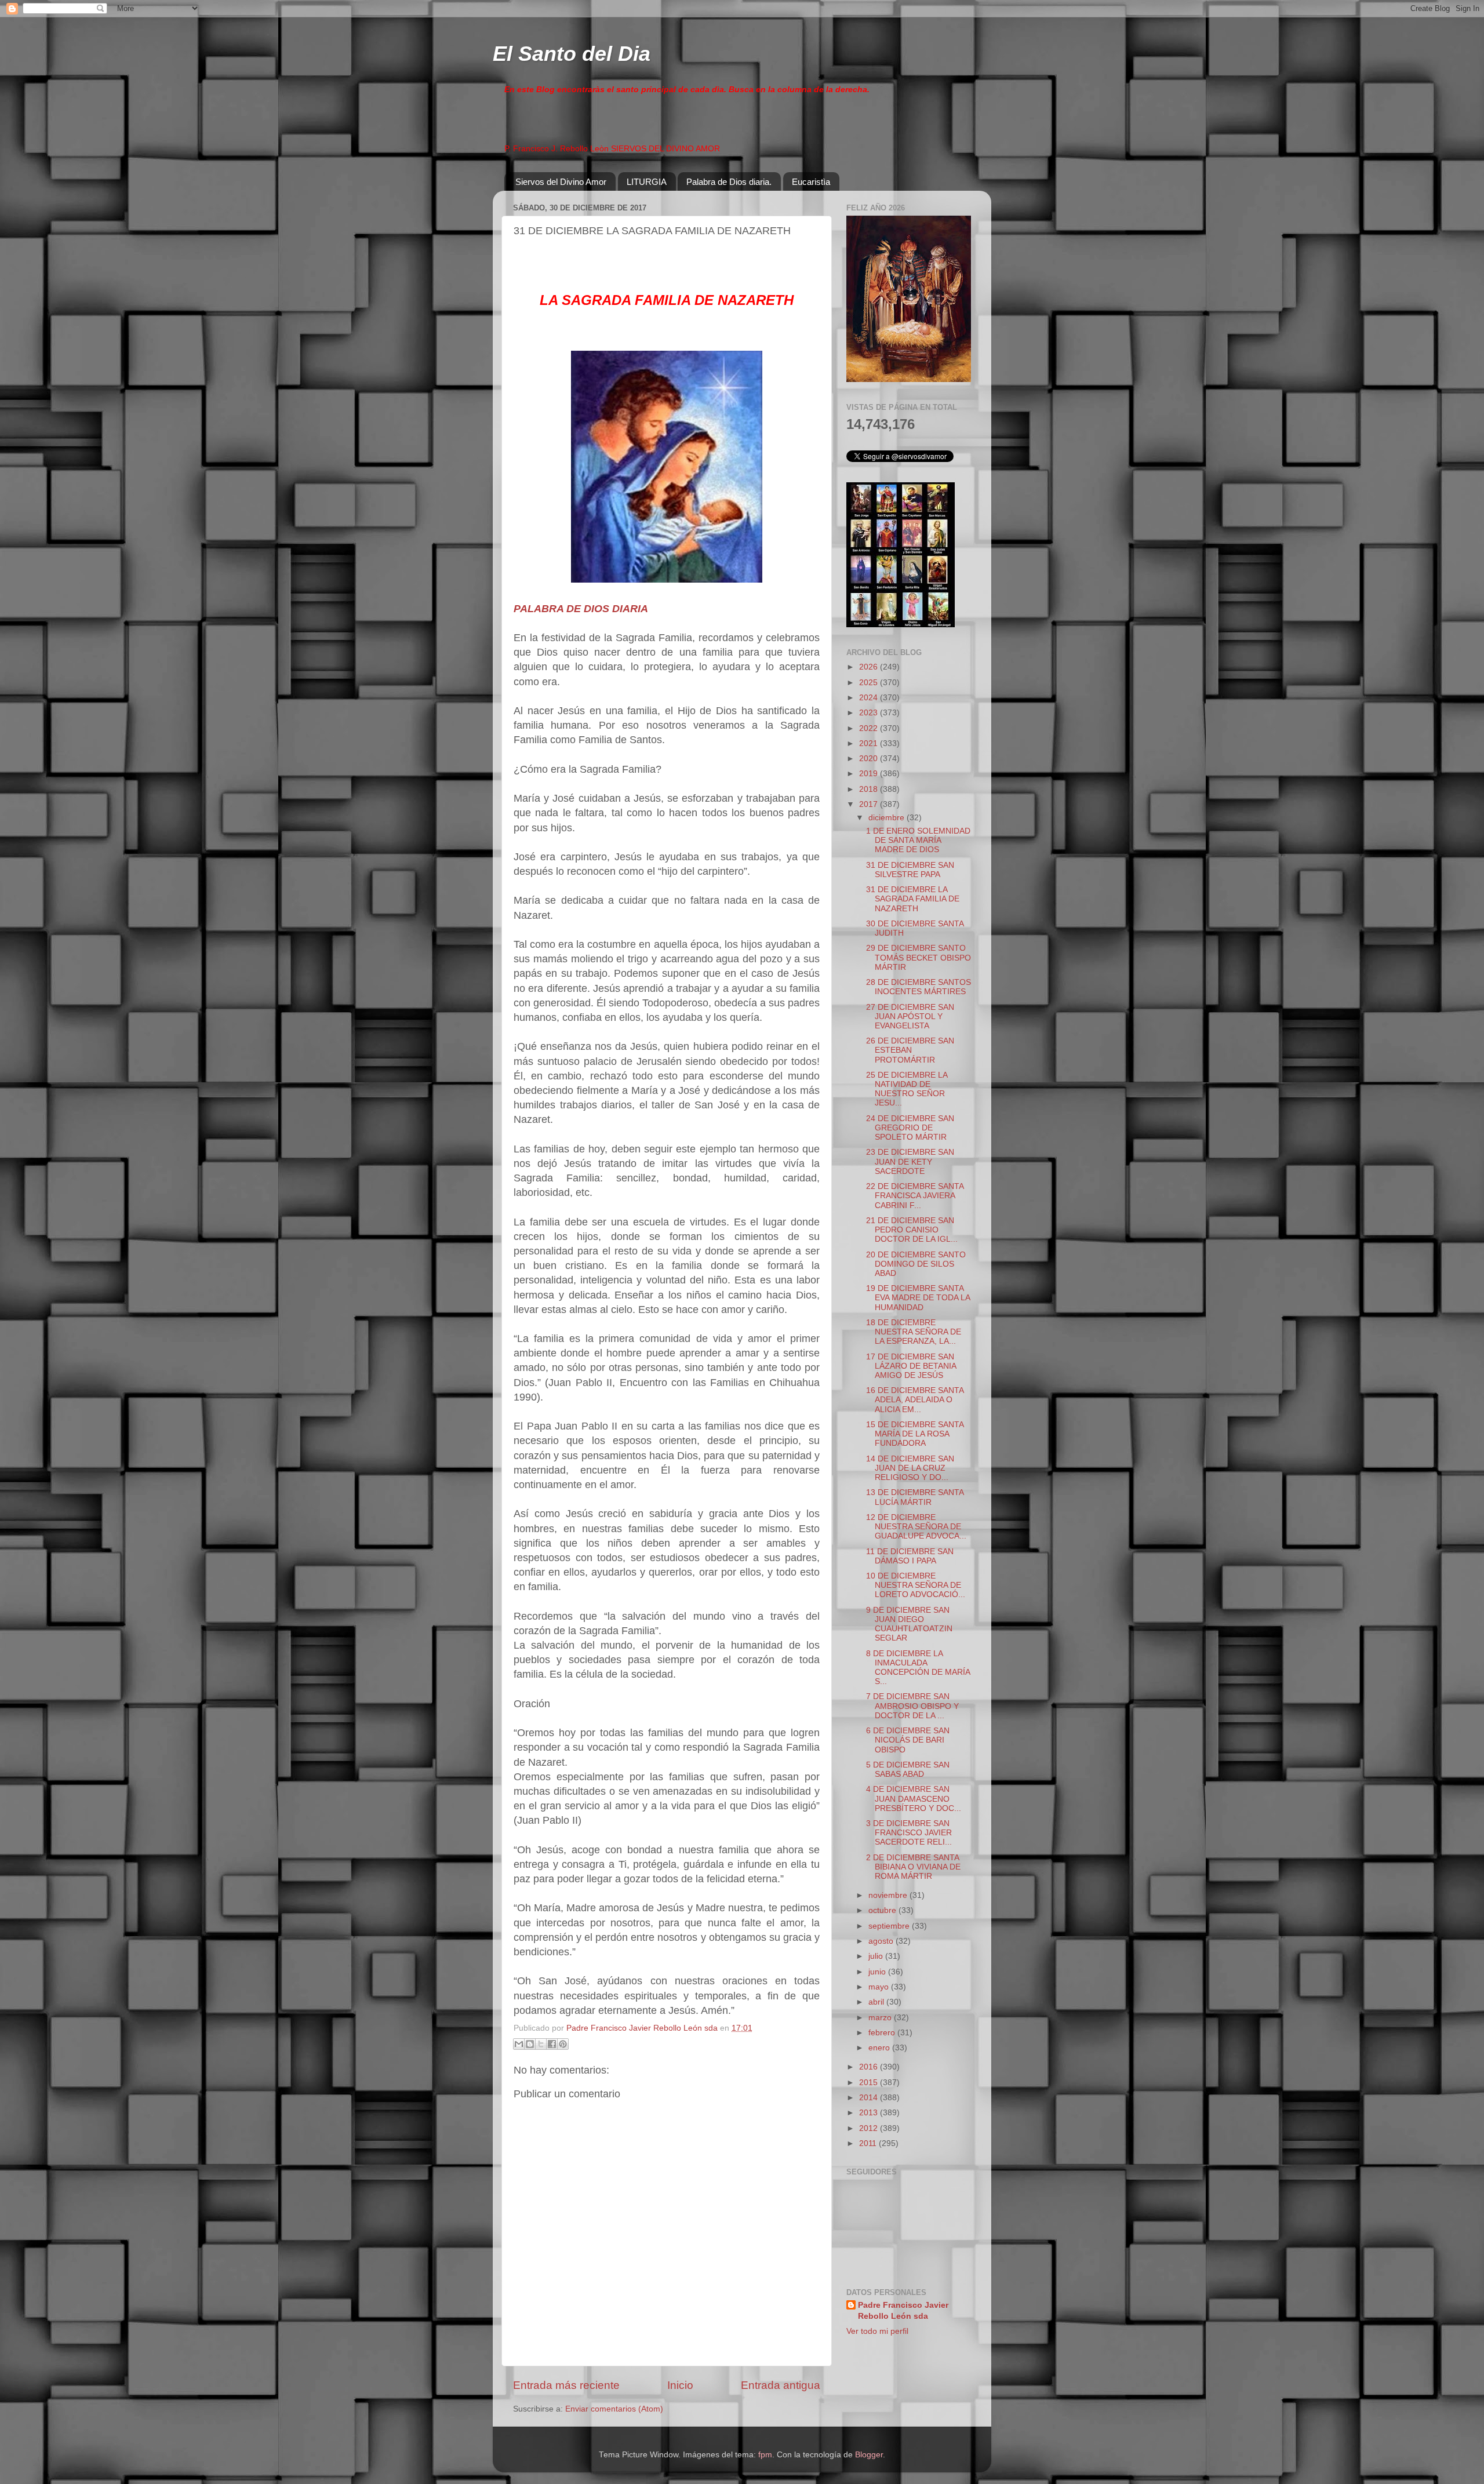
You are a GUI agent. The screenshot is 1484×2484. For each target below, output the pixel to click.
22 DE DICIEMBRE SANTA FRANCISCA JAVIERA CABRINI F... (915, 1196)
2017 (870, 804)
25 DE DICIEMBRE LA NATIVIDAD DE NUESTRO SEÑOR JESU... (907, 1089)
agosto (882, 1941)
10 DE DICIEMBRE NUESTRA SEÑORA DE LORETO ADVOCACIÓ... (916, 1585)
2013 (870, 2113)
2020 (870, 759)
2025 (870, 683)
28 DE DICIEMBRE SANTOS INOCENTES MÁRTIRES (919, 987)
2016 (870, 2067)
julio (877, 1956)
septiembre (890, 1926)
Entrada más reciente (566, 2385)
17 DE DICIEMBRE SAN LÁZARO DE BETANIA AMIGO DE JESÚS (911, 1366)
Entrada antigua (781, 2385)
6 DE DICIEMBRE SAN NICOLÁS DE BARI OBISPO (908, 1740)
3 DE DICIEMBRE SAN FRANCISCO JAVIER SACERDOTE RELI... (909, 1833)
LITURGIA (647, 182)
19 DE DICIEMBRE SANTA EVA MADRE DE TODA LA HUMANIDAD (918, 1298)
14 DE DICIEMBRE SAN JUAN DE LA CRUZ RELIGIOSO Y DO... (910, 1468)
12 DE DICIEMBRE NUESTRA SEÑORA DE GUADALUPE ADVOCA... (916, 1527)
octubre (883, 1910)
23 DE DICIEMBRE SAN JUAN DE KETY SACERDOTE (910, 1161)
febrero (883, 2033)
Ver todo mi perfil (877, 2331)
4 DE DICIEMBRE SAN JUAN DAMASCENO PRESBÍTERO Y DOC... (914, 1799)
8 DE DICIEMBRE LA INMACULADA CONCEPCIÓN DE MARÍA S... (918, 1668)
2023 (870, 713)
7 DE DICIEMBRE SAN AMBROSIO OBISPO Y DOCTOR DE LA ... (912, 1706)
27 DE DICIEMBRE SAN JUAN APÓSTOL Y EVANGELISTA (910, 1016)
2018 (870, 789)
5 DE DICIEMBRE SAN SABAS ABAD (908, 1770)
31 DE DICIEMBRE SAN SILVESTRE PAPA (910, 870)
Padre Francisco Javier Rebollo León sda (903, 2311)
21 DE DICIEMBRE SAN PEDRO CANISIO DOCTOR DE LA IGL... (912, 1230)
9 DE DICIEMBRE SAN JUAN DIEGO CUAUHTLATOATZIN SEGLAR (909, 1624)
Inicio (680, 2385)
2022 (870, 728)
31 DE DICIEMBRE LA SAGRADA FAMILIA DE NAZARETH (913, 899)
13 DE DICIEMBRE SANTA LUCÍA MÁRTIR (915, 1497)
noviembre (889, 1895)
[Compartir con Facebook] (552, 2044)
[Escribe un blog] (530, 2044)
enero (880, 2048)
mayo (880, 1987)
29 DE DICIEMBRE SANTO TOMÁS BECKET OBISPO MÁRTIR (919, 957)
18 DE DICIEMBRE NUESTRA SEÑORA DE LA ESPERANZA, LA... (914, 1332)
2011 (869, 2143)
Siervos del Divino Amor (561, 182)
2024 (870, 698)
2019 (870, 774)
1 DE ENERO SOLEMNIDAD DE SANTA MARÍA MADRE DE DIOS (918, 840)
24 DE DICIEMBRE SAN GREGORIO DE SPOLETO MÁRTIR (910, 1128)
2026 (870, 667)
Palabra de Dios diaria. (729, 182)
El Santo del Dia (572, 54)
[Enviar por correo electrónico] (519, 2044)
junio (878, 1972)
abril (877, 2002)
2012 (870, 2128)
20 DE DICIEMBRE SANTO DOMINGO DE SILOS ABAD (916, 1264)
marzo (881, 2018)
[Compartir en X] (541, 2044)
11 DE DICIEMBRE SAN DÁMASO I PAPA (910, 1556)
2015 (870, 2083)
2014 (870, 2098)
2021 (870, 743)
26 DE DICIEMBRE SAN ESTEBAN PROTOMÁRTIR (910, 1050)
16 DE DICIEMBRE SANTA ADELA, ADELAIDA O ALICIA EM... (915, 1400)
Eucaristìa (811, 182)
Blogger (869, 2455)
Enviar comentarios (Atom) (614, 2409)
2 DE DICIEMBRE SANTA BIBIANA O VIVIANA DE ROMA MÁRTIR (913, 1867)
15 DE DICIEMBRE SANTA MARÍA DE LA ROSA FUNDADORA (915, 1434)
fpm (765, 2455)
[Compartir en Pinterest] (563, 2044)
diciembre (888, 818)
